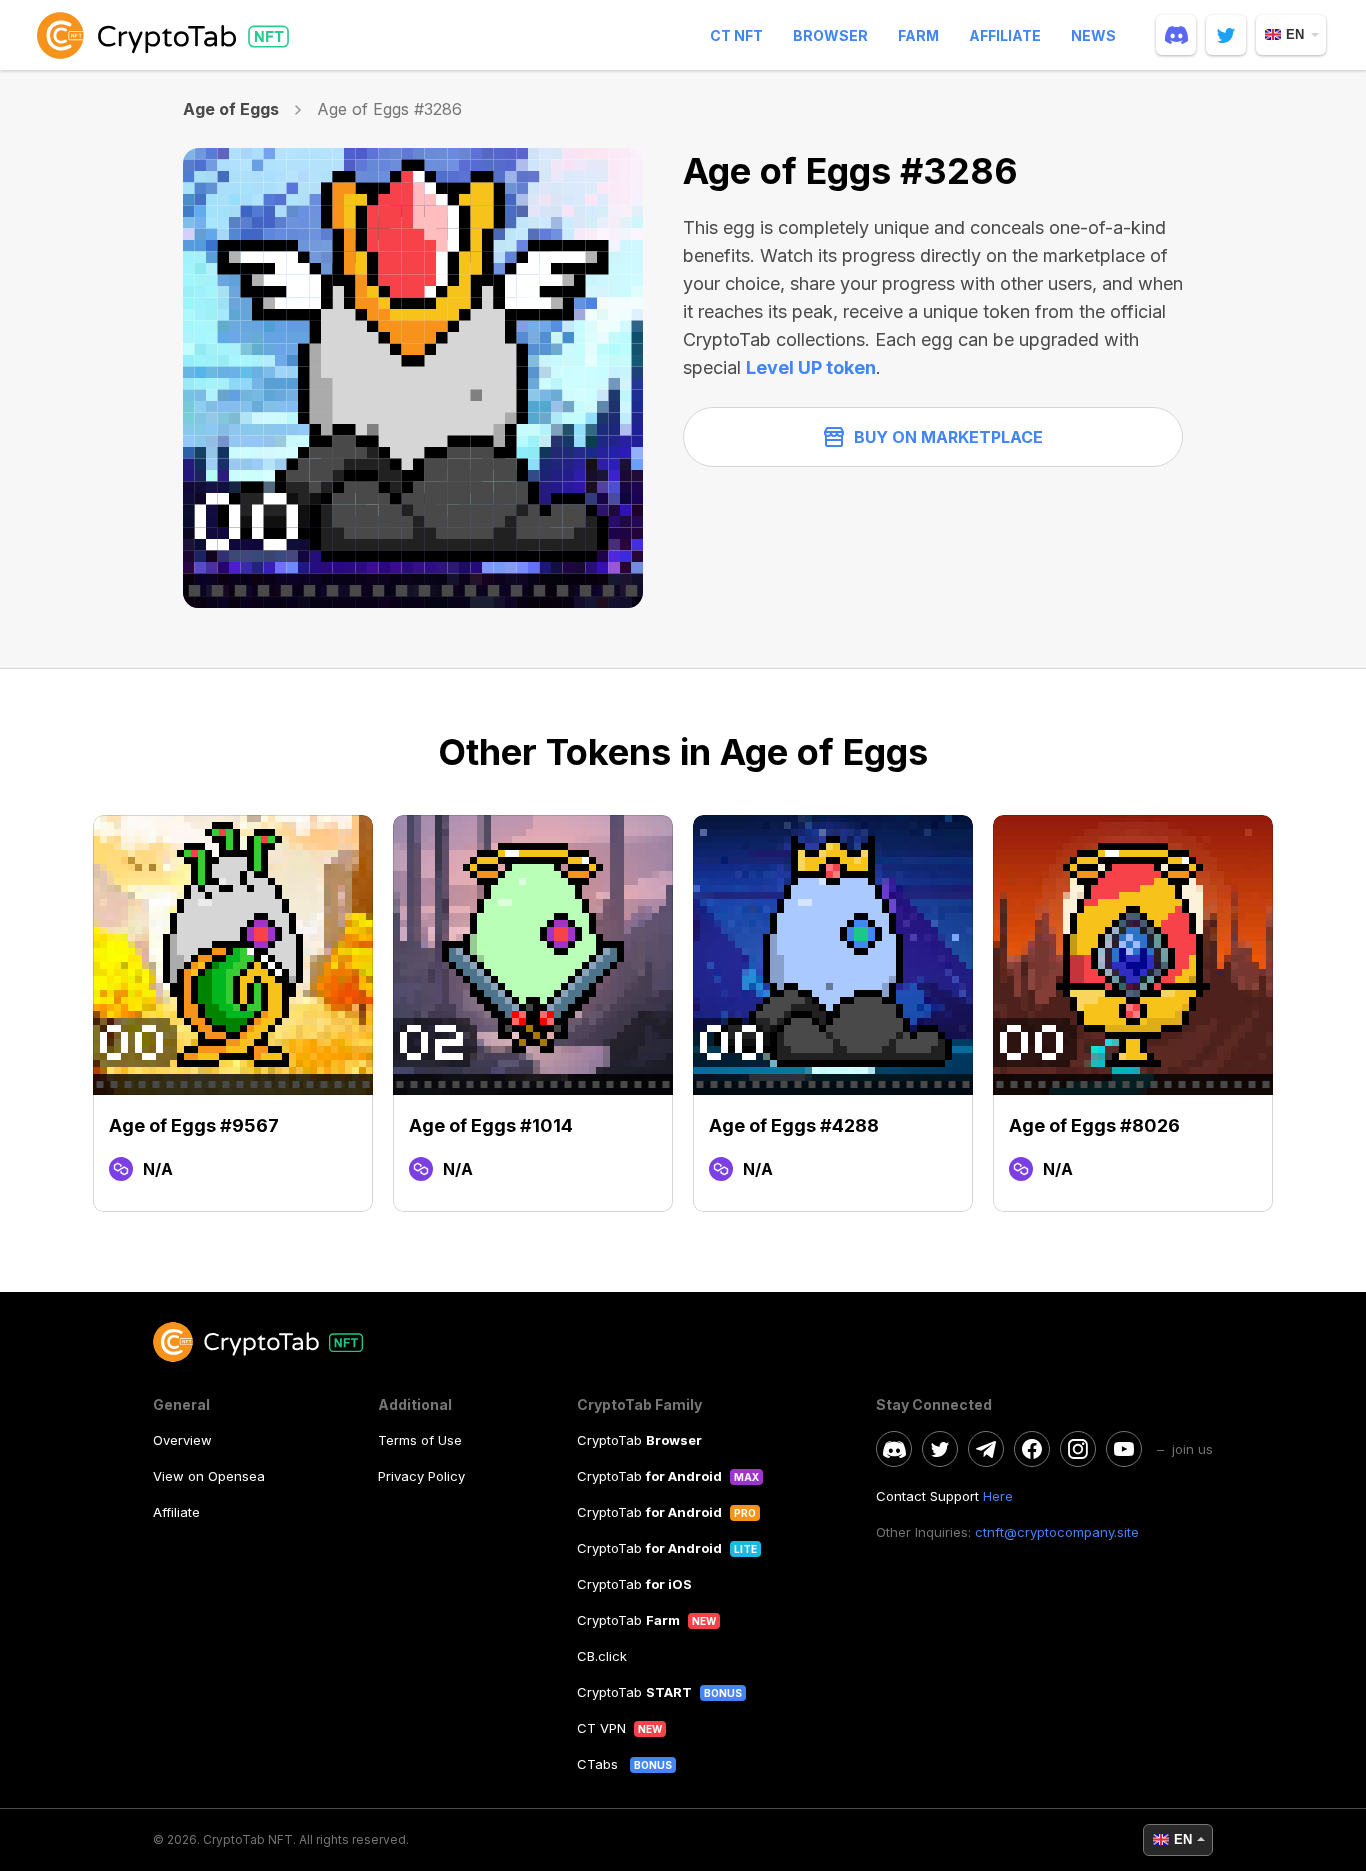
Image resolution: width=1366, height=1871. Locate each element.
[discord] (1176, 35)
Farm (918, 35)
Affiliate (1005, 35)
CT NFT (736, 35)
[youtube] (1124, 1449)
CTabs (599, 1764)
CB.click (602, 1656)
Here (998, 1496)
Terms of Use (420, 1440)
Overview (182, 1440)
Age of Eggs (231, 109)
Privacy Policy (421, 1476)
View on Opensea (209, 1476)
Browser (830, 35)
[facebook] (1032, 1449)
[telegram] (986, 1449)
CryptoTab (639, 1440)
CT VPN (601, 1728)
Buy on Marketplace (948, 437)
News (1093, 35)
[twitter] (1226, 35)
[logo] (167, 35)
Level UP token (811, 367)
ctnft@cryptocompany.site (1057, 1532)
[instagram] (1078, 1449)
